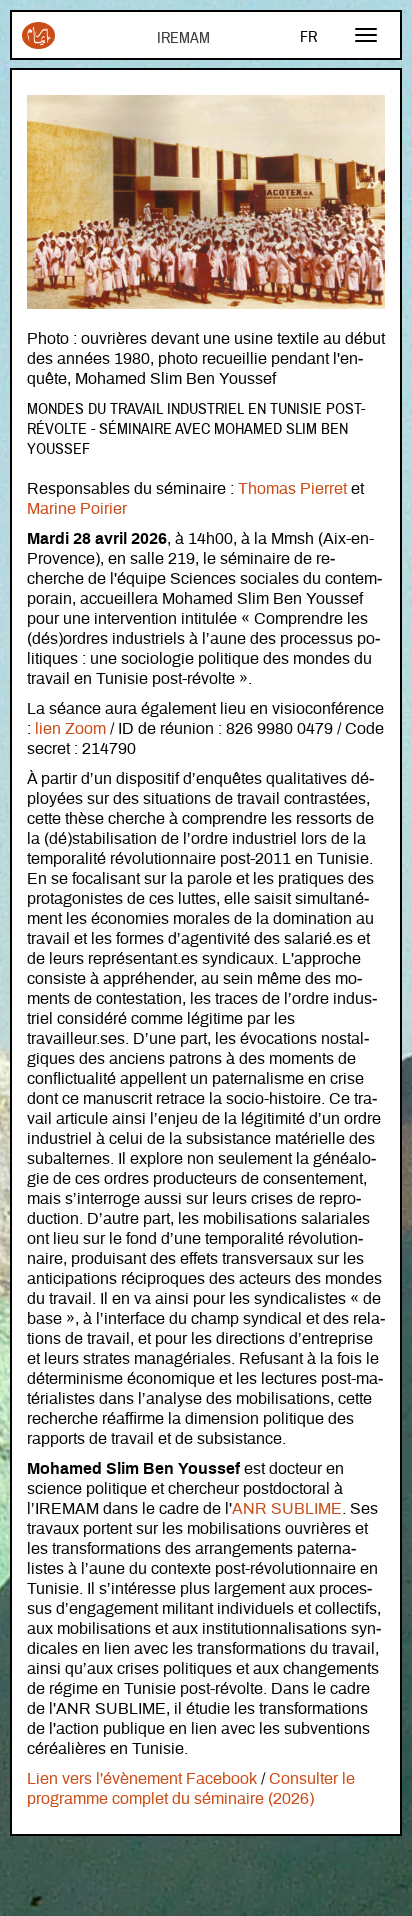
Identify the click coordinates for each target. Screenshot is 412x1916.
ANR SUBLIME (287, 1509)
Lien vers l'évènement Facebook (142, 1779)
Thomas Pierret (292, 489)
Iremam (38, 43)
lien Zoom (70, 729)
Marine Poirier (77, 509)
